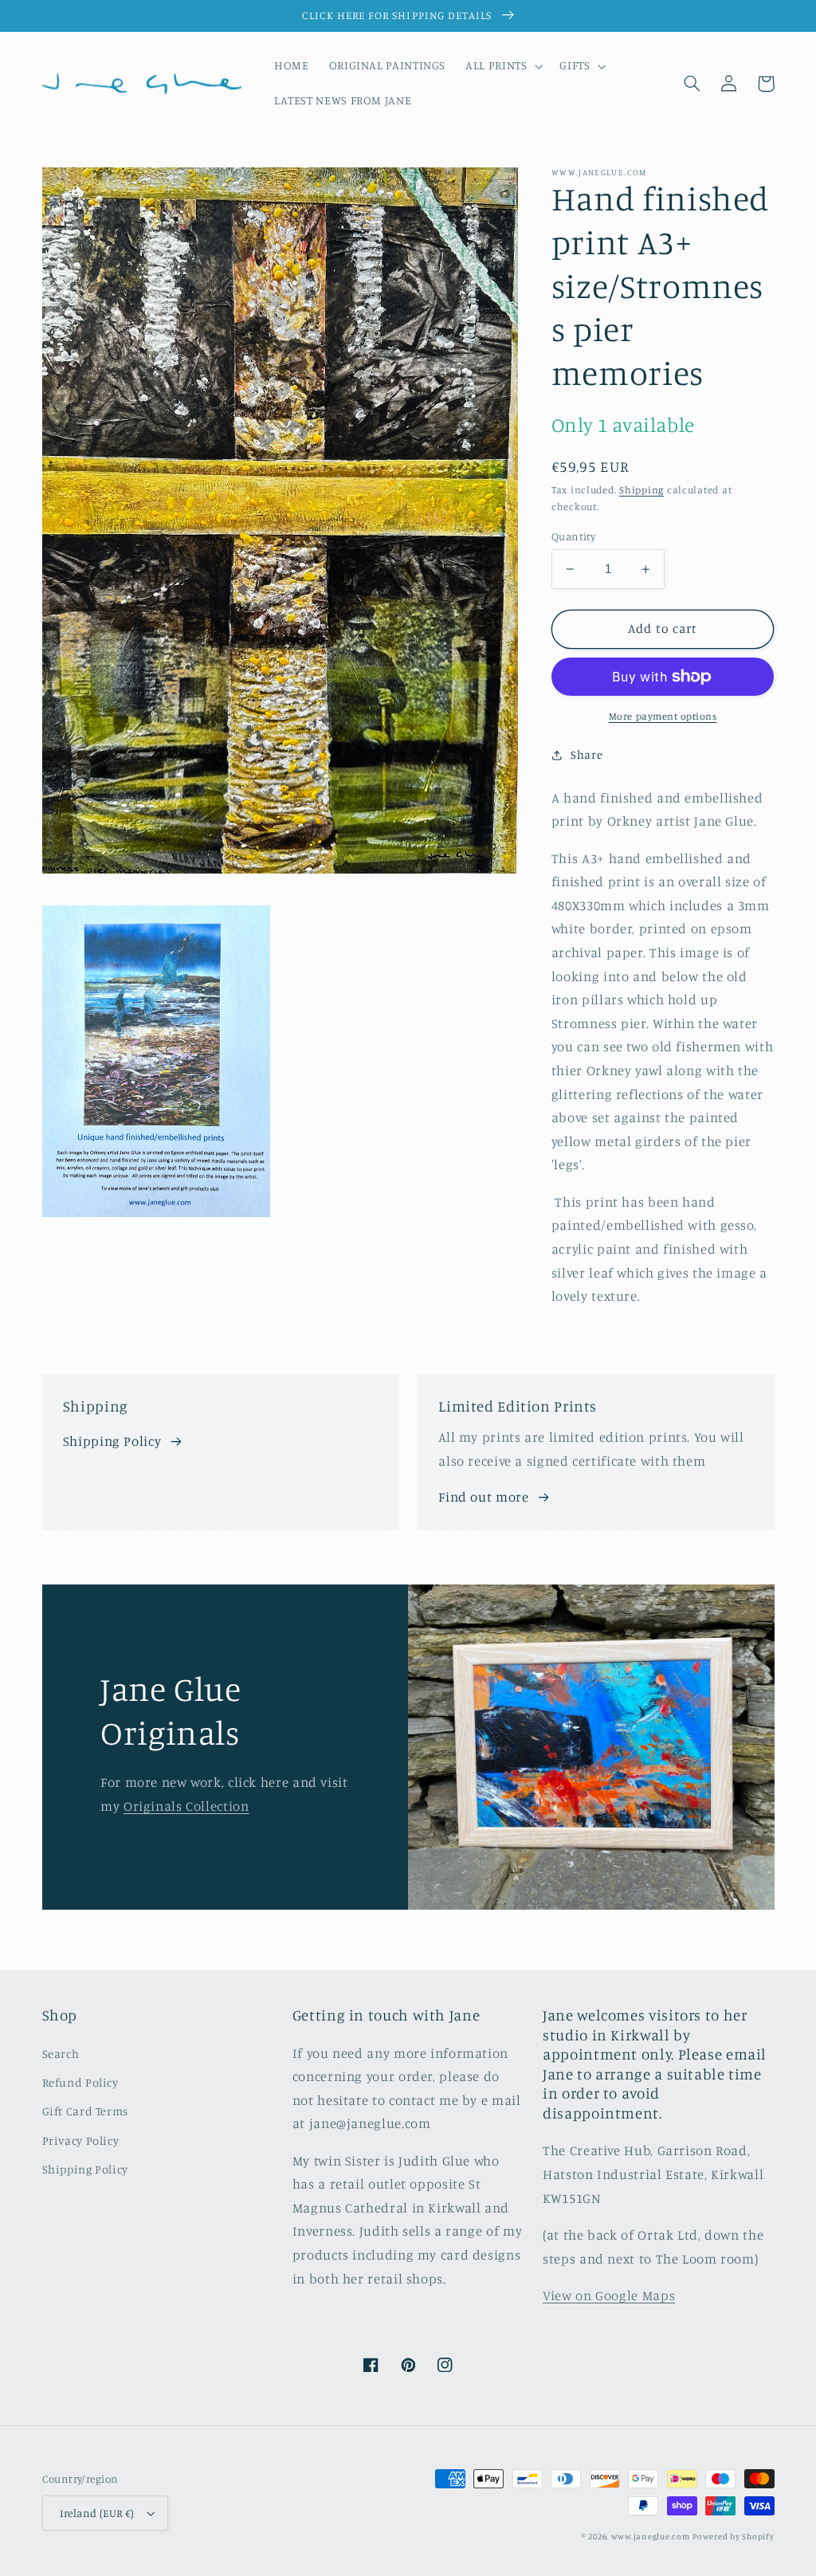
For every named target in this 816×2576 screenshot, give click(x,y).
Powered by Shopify (733, 2536)
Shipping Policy (112, 1441)
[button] (503, 66)
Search (61, 2054)
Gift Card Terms (85, 2111)
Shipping (641, 490)
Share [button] (586, 754)
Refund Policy (80, 2082)
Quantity (573, 536)
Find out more (483, 1497)
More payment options (663, 716)
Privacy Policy (81, 2140)
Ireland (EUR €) (97, 2513)
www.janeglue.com (651, 2536)
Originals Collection (186, 1806)
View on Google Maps (609, 2295)
